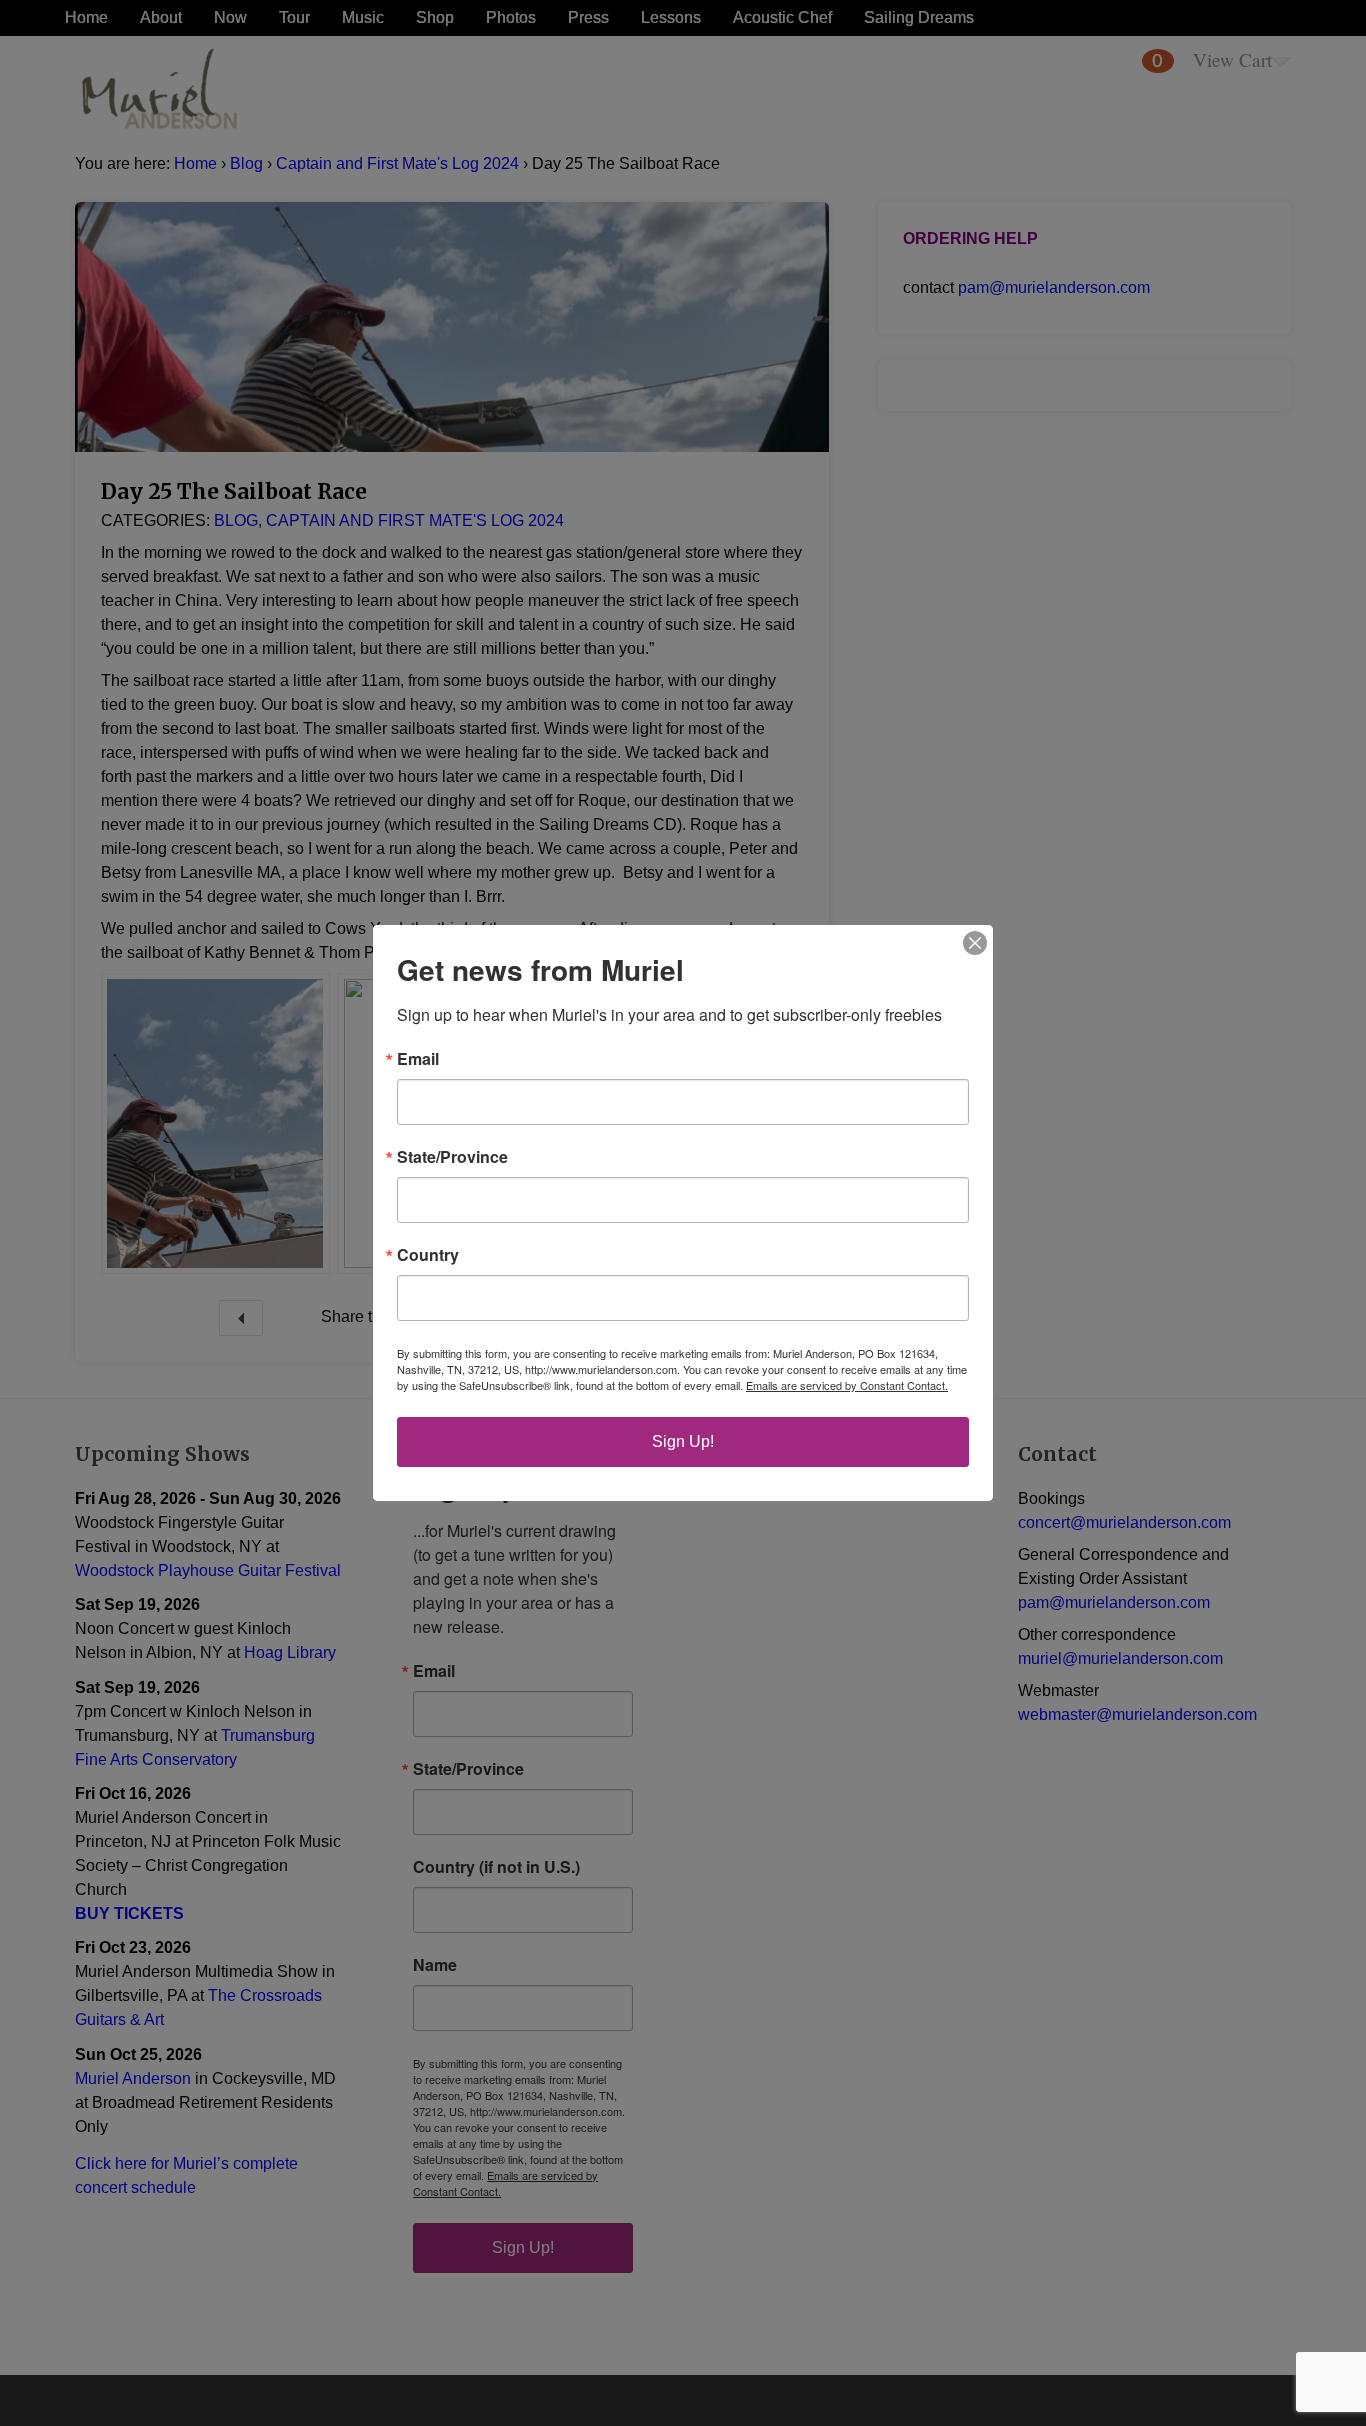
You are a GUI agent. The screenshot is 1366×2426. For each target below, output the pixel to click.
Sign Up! (683, 1441)
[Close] (975, 943)
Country (428, 1255)
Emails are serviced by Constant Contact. (847, 1385)
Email (418, 1059)
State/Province (452, 1157)
